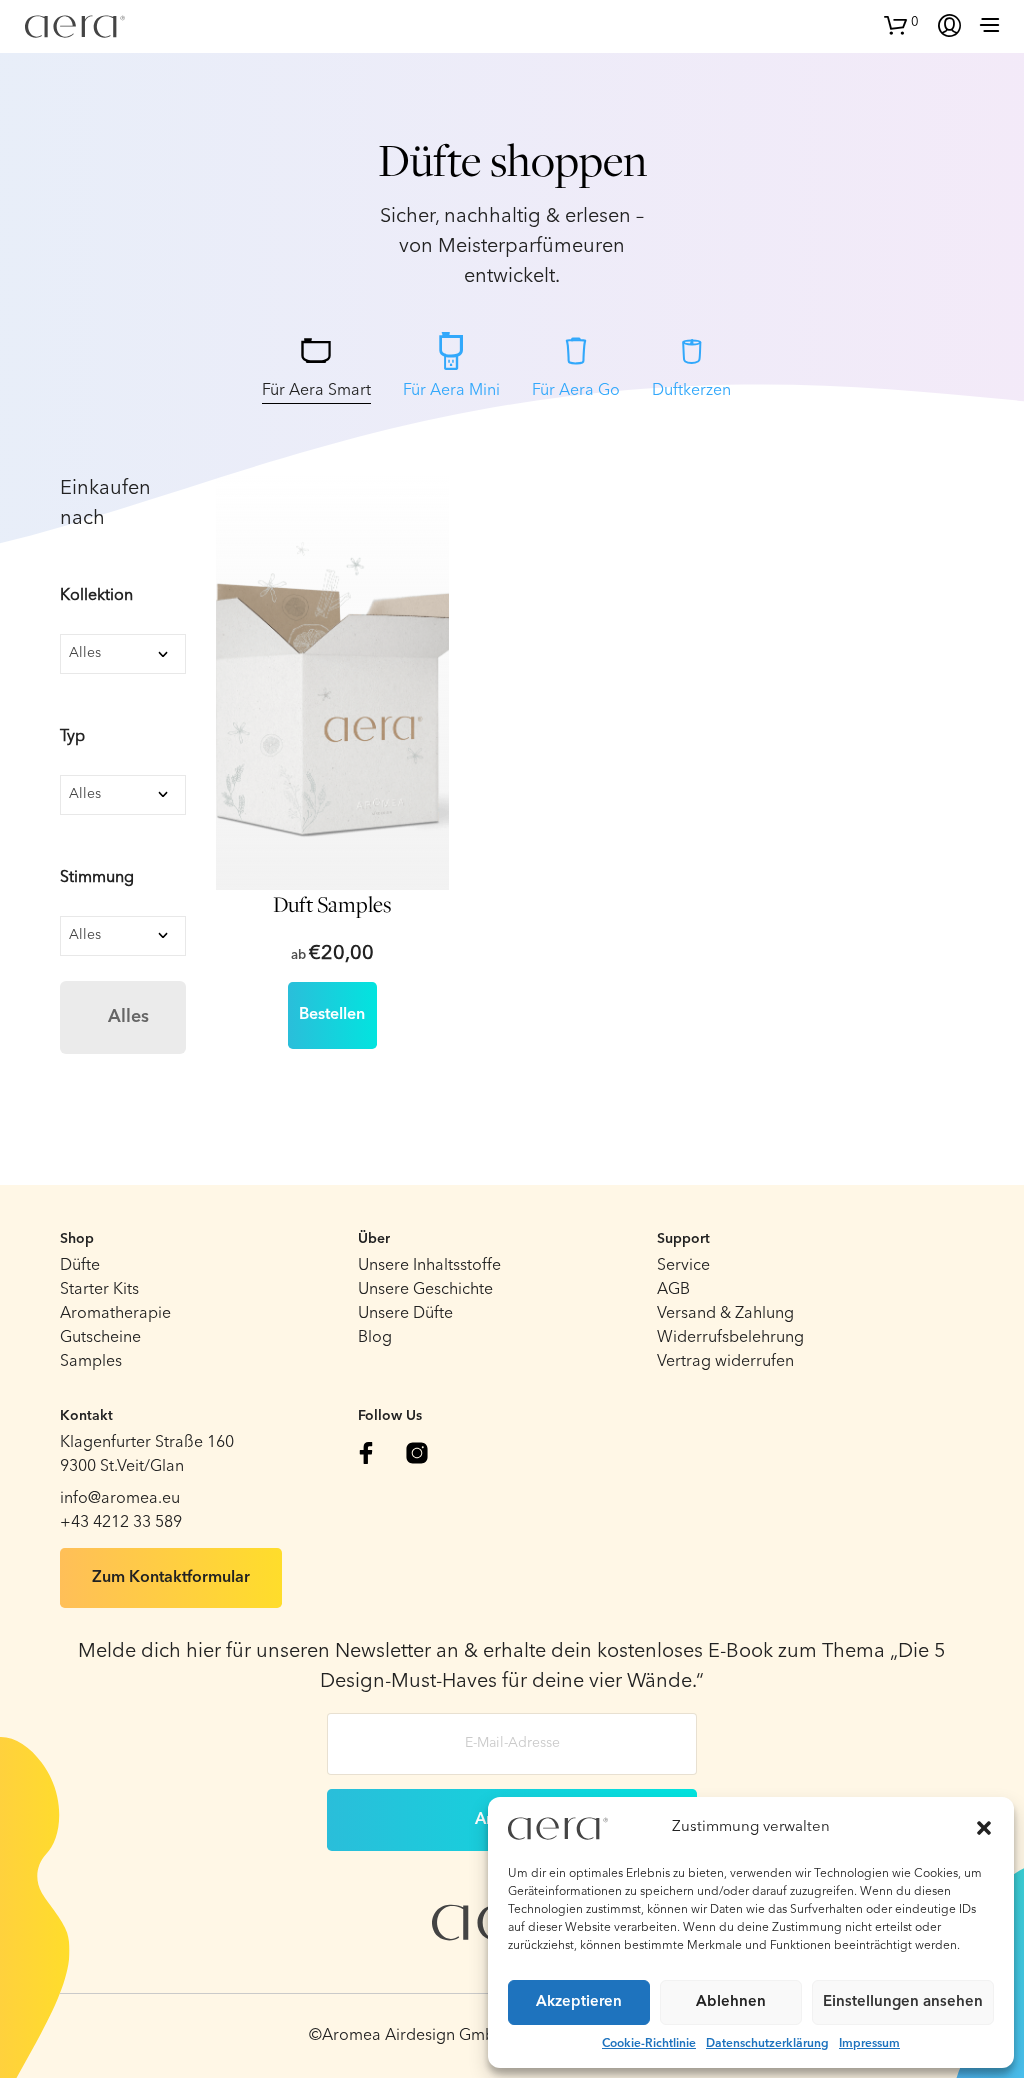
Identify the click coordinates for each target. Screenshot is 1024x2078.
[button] (984, 1828)
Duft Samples (332, 905)
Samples (91, 1362)
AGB (673, 1290)
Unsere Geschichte (425, 1290)
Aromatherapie (115, 1314)
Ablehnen (731, 2002)
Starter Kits (99, 1290)
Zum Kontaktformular (171, 1578)
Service (683, 1266)
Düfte (80, 1266)
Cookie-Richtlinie (649, 2044)
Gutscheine (100, 1338)
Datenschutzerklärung (767, 2044)
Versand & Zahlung (725, 1314)
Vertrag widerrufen (725, 1362)
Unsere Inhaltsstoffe (429, 1266)
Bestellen (332, 1015)
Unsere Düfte (405, 1314)
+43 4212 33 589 (121, 1523)
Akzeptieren (579, 2002)
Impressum (869, 2044)
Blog (375, 1338)
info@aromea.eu (120, 1499)
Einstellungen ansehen (903, 2002)
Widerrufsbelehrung (730, 1338)
